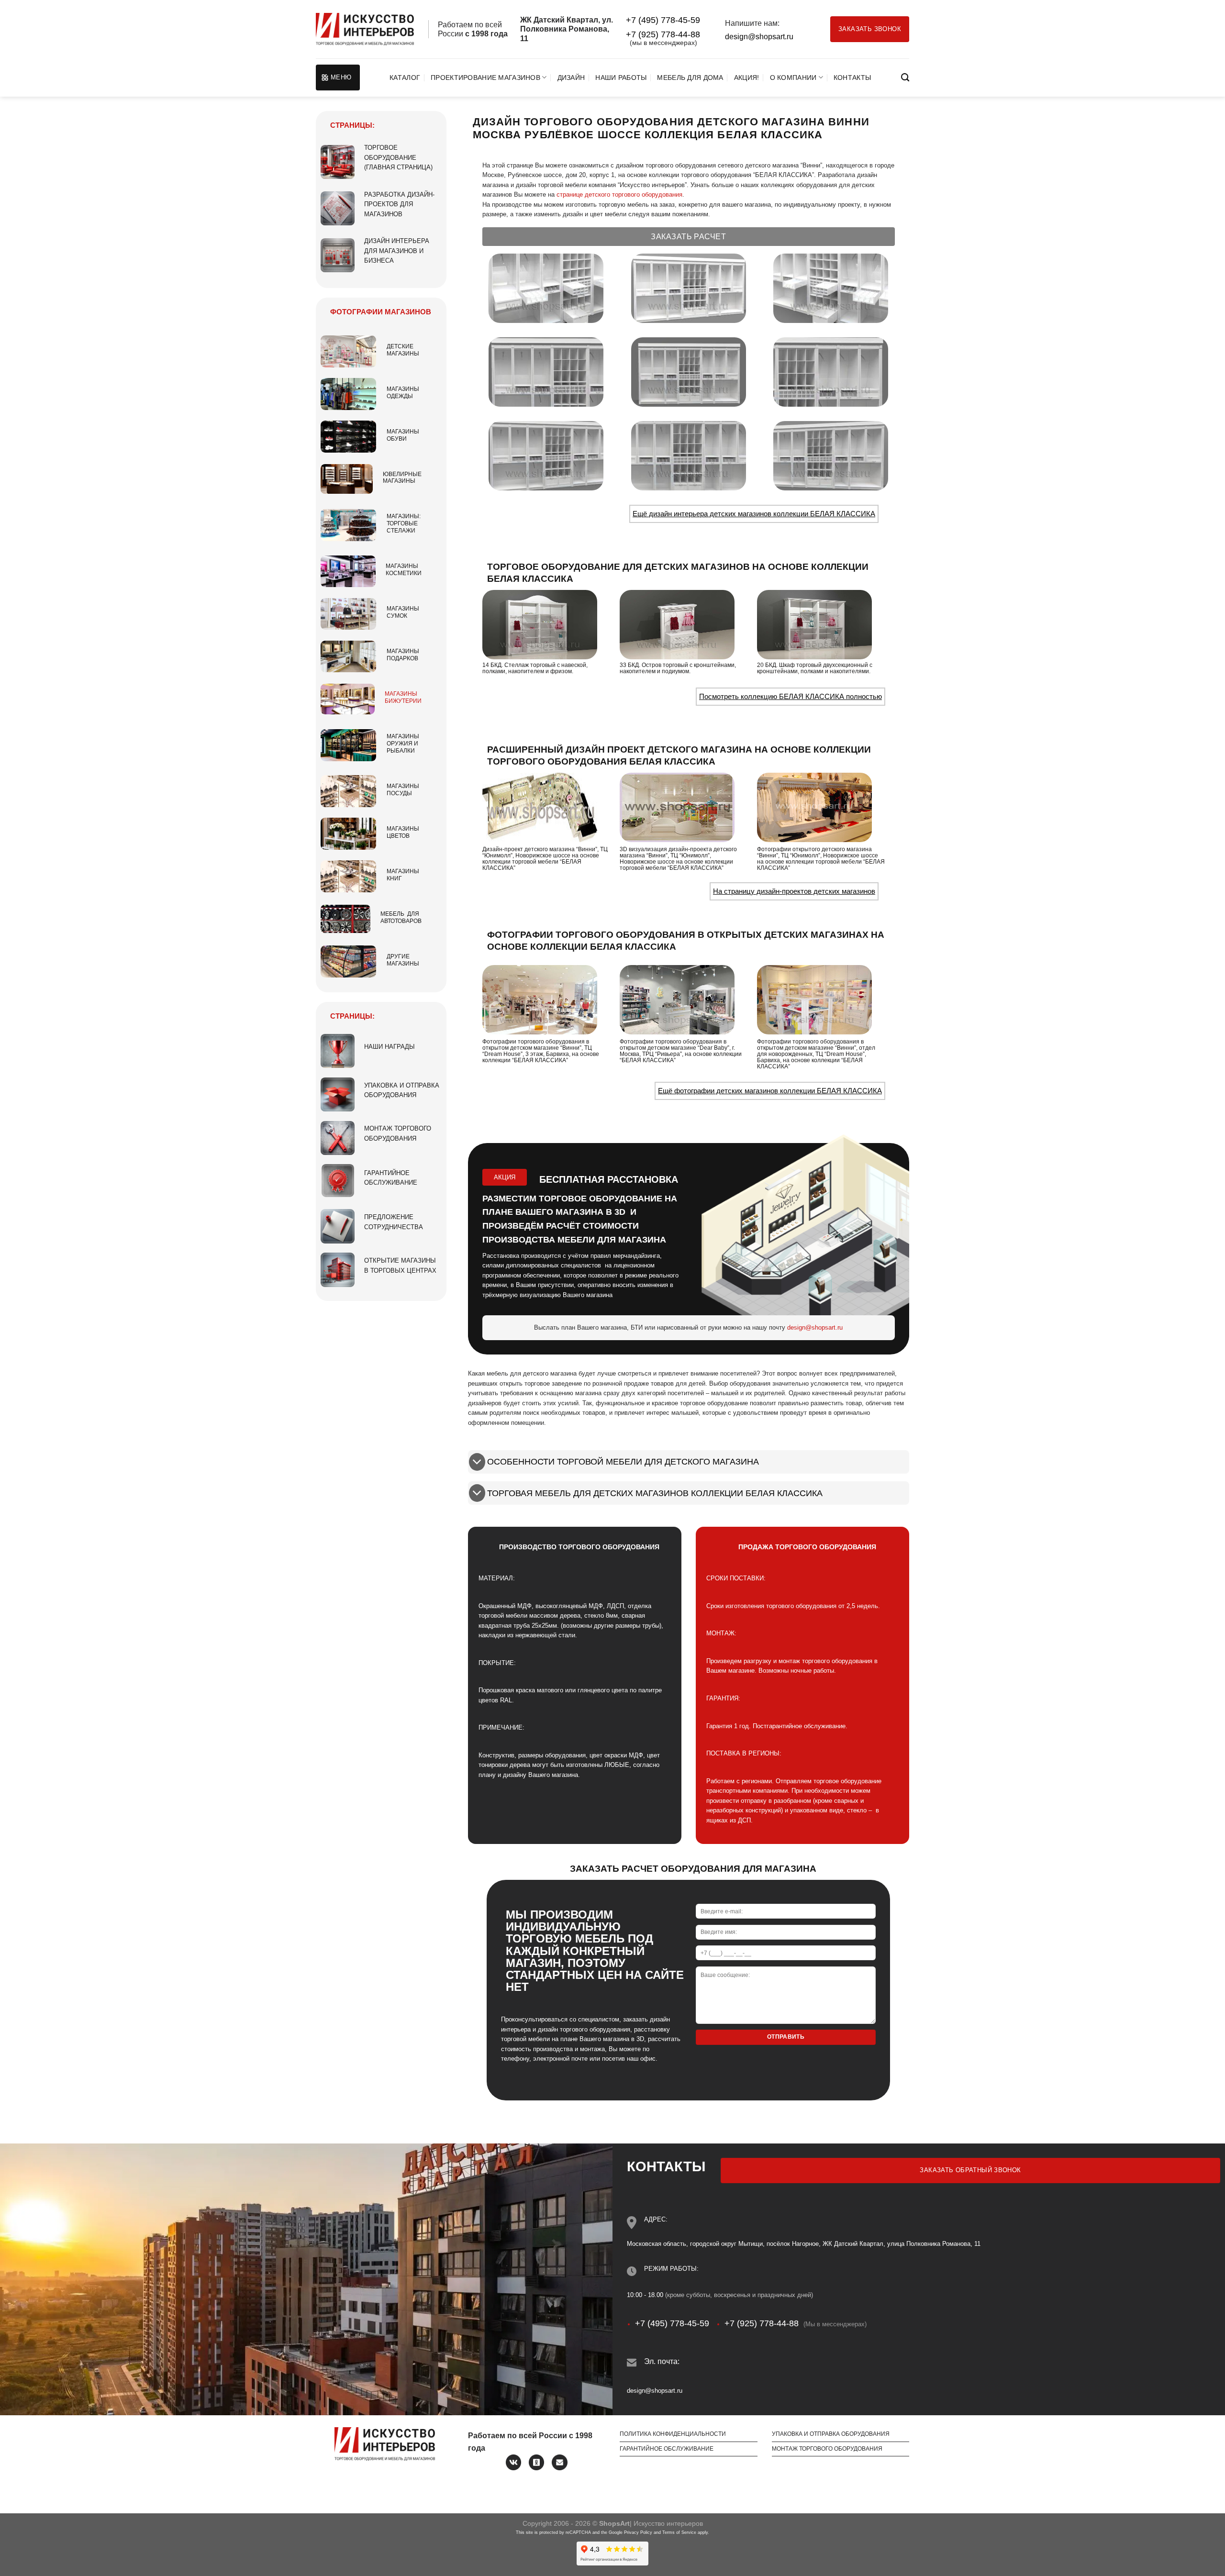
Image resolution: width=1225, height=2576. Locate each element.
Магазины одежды (403, 393)
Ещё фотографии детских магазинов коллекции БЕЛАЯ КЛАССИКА (770, 1091)
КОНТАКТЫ (852, 78)
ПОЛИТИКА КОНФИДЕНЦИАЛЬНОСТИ (673, 2434)
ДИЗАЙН (571, 78)
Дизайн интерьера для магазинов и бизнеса (397, 251)
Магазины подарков (403, 655)
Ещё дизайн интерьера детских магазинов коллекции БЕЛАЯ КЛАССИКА (754, 514)
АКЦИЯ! (747, 78)
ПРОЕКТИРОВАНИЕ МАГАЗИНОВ (485, 78)
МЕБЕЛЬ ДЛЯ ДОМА (690, 78)
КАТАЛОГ (405, 78)
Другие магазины (403, 960)
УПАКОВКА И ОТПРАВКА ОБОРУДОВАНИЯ (831, 2434)
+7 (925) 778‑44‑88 (663, 34)
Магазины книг (403, 875)
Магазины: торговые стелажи (404, 523)
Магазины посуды (403, 790)
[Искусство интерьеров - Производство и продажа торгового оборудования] (365, 29)
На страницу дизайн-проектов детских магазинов (794, 891)
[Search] (905, 78)
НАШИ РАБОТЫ (621, 78)
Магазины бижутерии (403, 697)
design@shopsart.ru (759, 37)
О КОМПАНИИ (793, 78)
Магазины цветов (403, 832)
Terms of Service (679, 2532)
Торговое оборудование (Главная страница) (398, 157)
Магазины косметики (404, 570)
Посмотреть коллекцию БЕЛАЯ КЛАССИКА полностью (791, 696)
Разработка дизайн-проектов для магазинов (399, 204)
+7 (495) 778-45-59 (663, 20)
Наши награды (390, 1047)
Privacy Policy (638, 2532)
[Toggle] (477, 1463)
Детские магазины (403, 350)
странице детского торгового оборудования (619, 194)
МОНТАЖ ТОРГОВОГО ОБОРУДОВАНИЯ (827, 2449)
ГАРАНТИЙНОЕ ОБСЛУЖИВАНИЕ (667, 2449)
